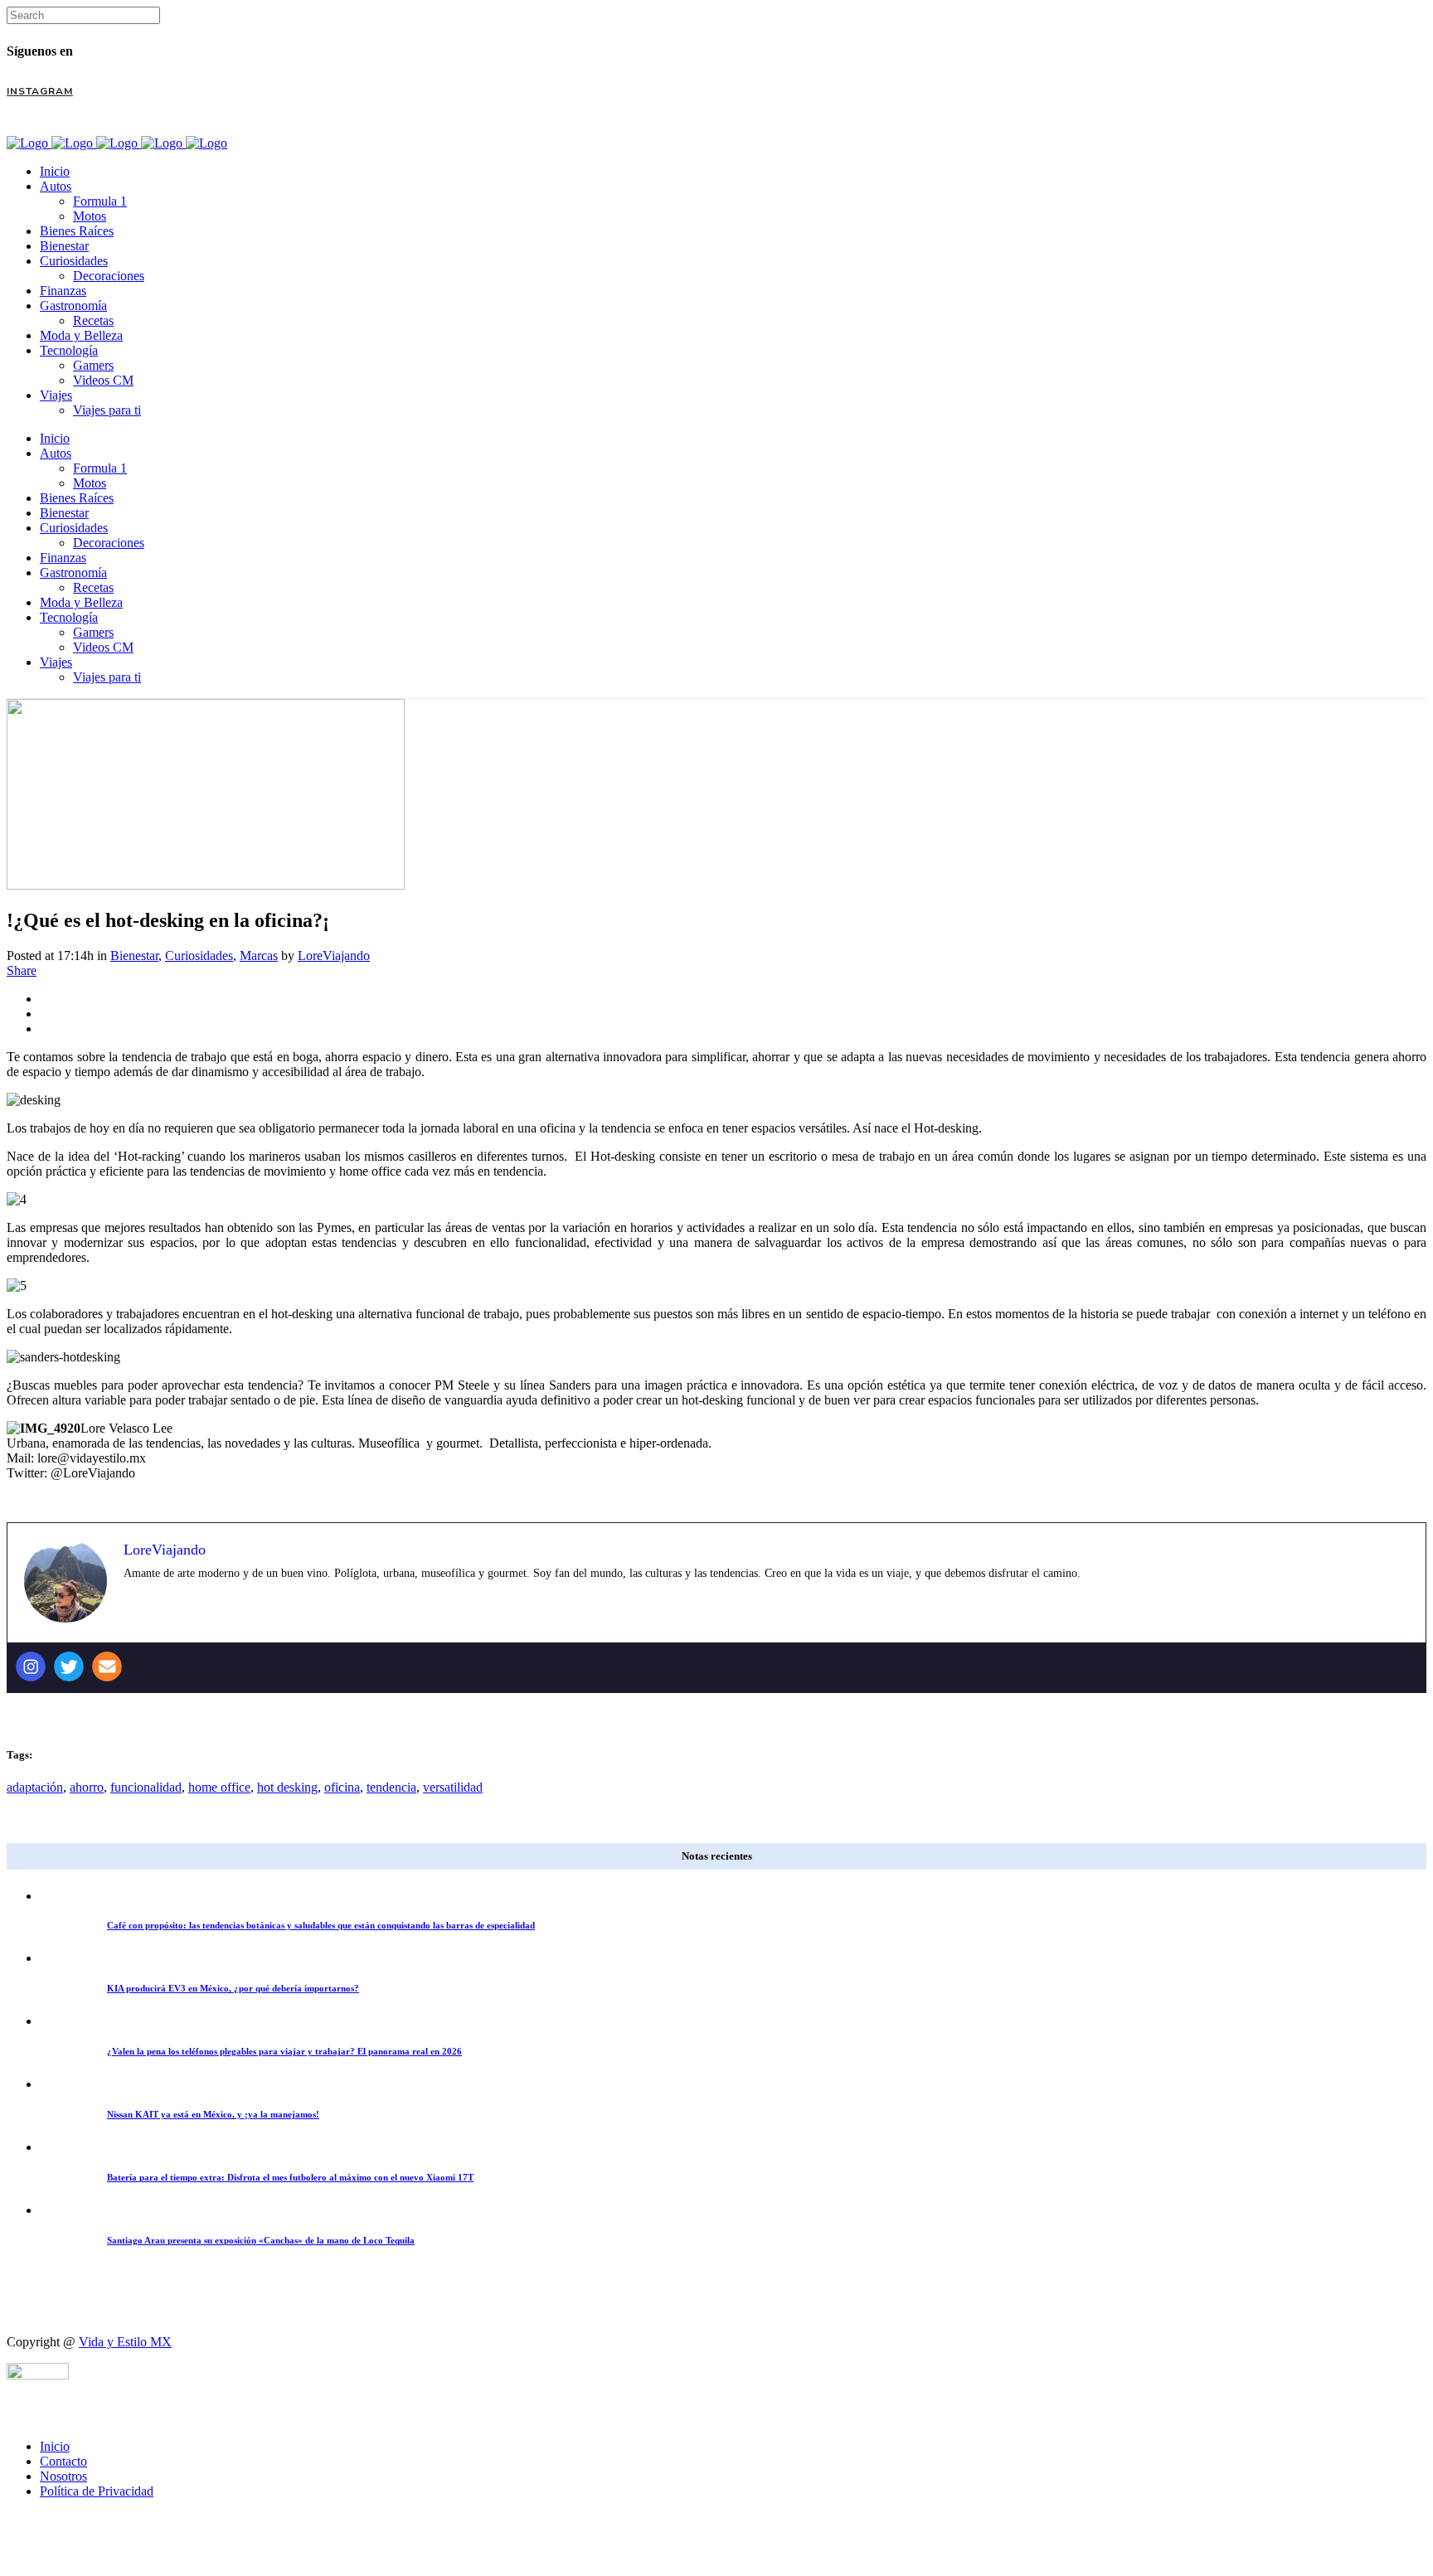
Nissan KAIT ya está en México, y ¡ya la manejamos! (213, 2114)
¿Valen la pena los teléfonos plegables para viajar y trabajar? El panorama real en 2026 (284, 2051)
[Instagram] (31, 1666)
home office (219, 1787)
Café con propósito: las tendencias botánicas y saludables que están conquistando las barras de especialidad (321, 1925)
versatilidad (453, 1787)
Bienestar (134, 956)
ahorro (87, 1787)
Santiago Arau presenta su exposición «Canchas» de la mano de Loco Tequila (261, 2240)
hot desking (287, 1787)
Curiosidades (199, 956)
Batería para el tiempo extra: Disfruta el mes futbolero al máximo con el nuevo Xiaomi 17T (290, 2177)
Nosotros (63, 2476)
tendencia (391, 1787)
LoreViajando (334, 956)
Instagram (40, 91)
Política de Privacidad (97, 2491)
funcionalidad (146, 1787)
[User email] (107, 1666)
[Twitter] (69, 1666)
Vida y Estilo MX (125, 2342)
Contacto (63, 2461)
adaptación (35, 1787)
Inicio (55, 2446)
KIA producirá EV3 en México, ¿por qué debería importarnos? (233, 1988)
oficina (342, 1787)
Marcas (259, 956)
